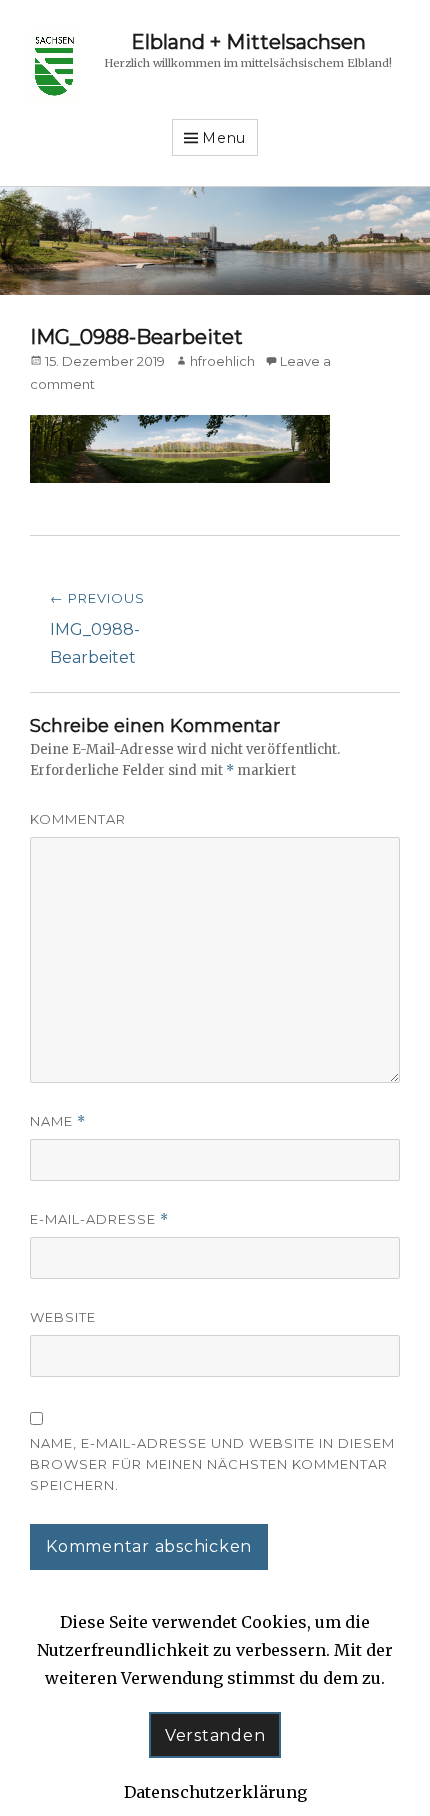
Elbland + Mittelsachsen (248, 42)
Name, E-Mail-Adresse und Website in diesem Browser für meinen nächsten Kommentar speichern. (212, 1464)
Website (63, 1317)
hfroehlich (222, 361)
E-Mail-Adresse (99, 1219)
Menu (224, 138)
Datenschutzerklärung (215, 1792)
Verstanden (215, 1735)
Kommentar (78, 819)
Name (58, 1121)
